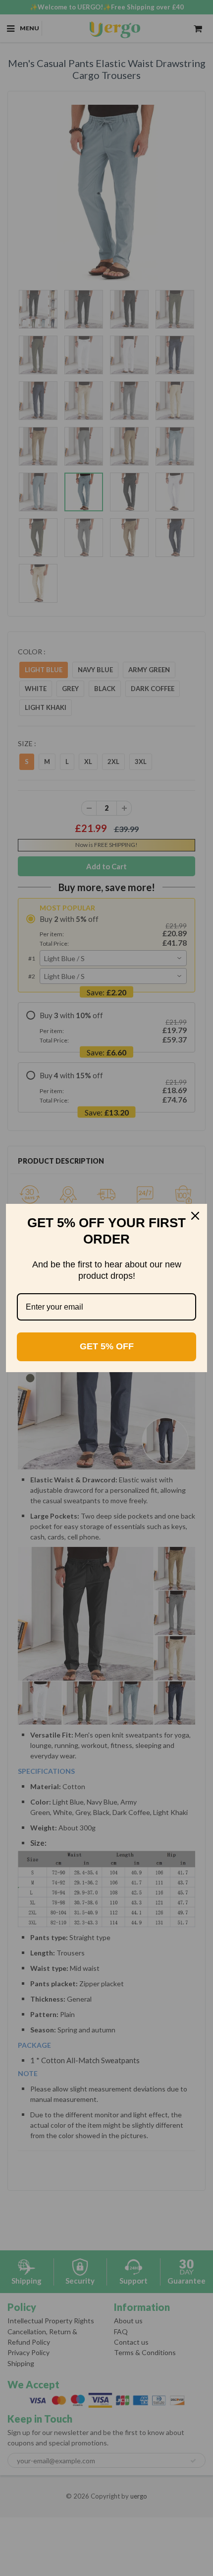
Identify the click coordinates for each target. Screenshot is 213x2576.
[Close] (195, 1216)
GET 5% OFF (107, 1346)
